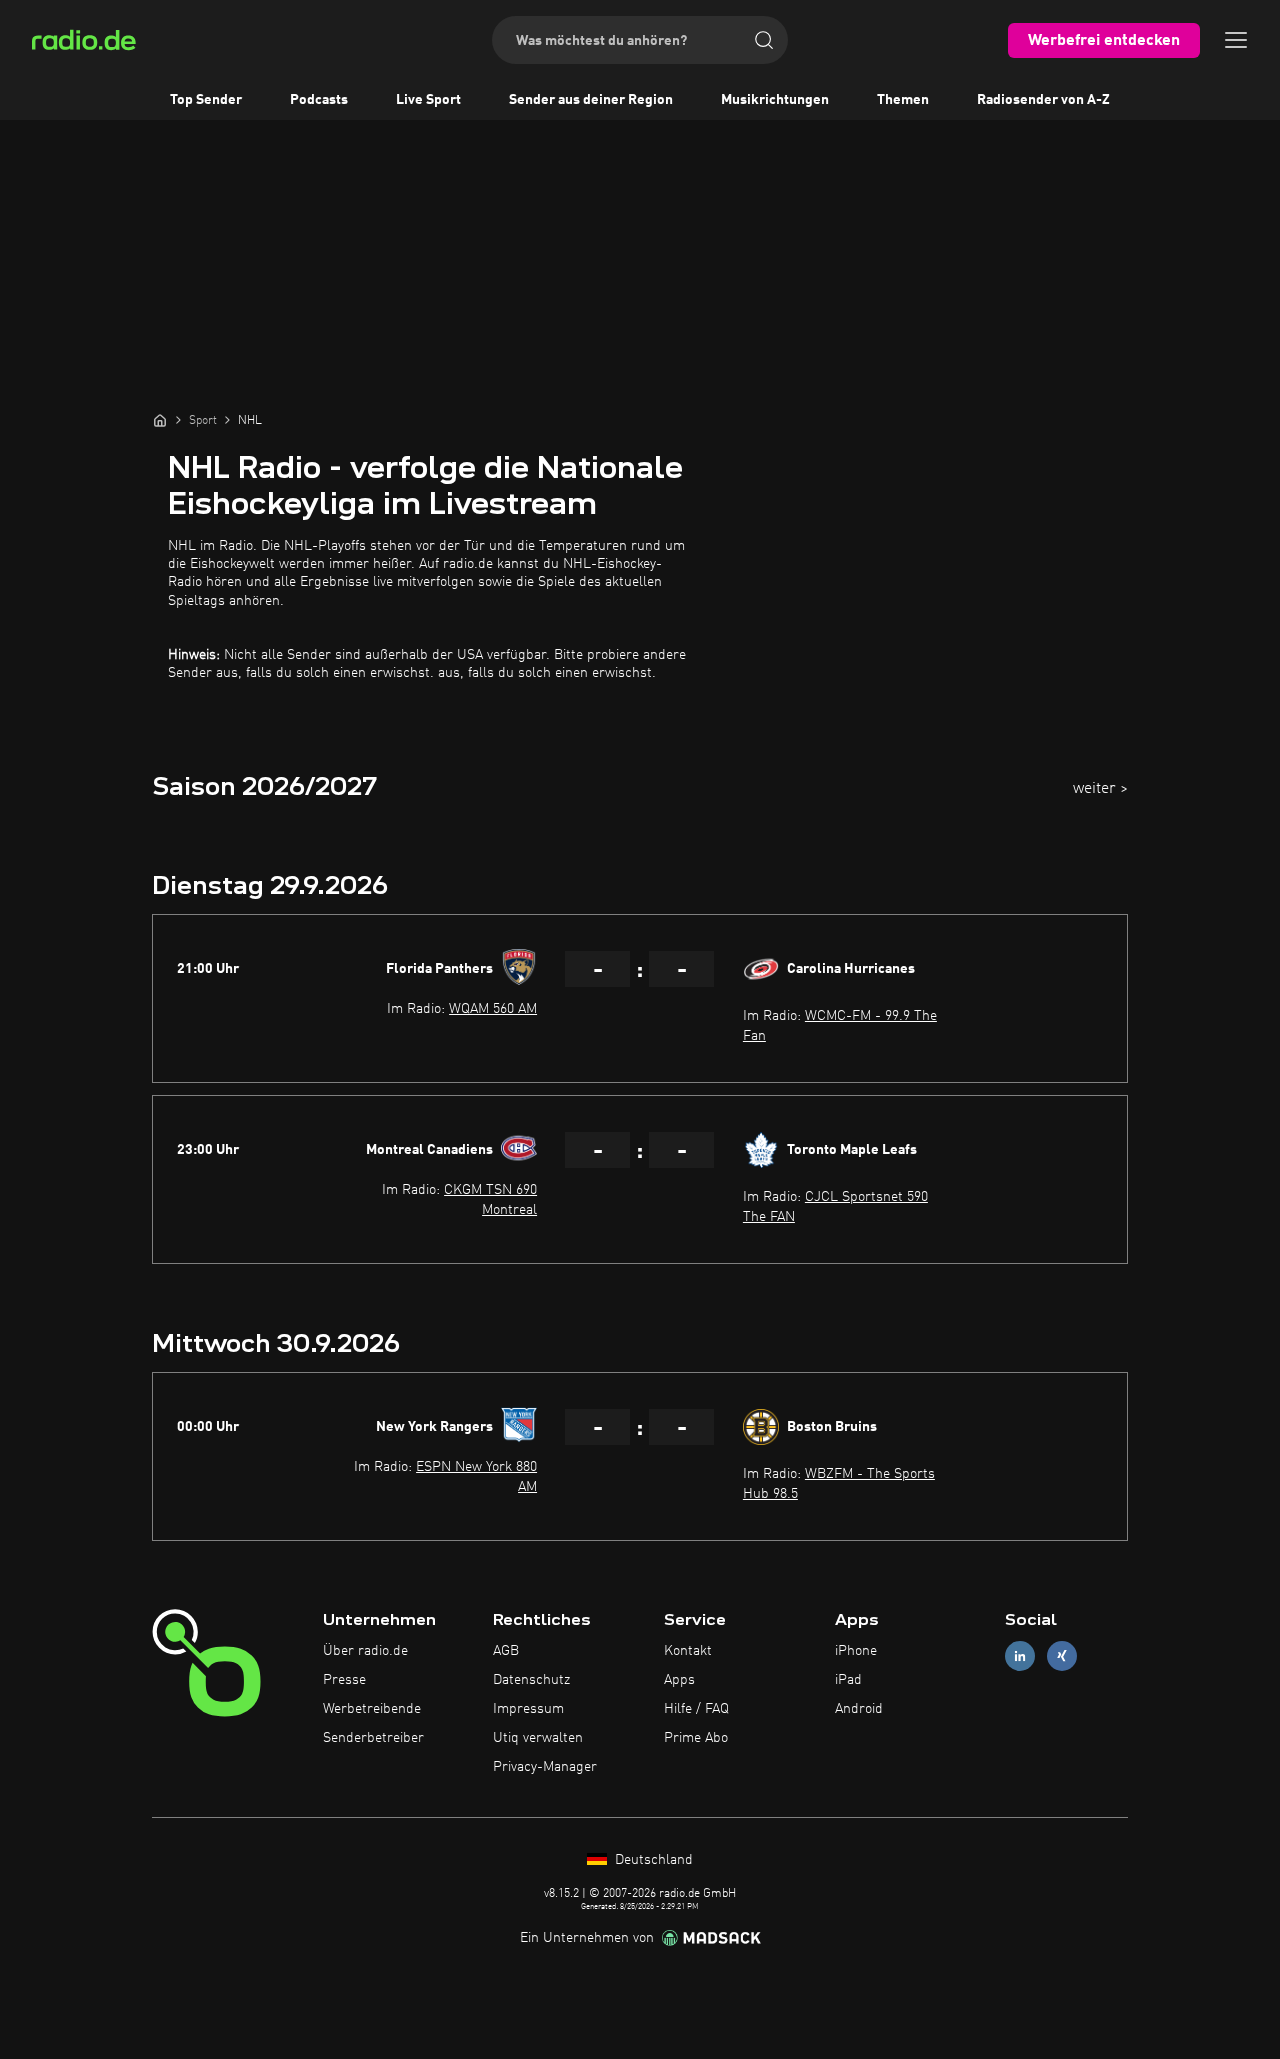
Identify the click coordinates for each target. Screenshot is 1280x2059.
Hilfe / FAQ (696, 1709)
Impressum (528, 1709)
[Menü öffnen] (1236, 40)
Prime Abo (696, 1738)
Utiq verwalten (538, 1738)
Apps (679, 1680)
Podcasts (319, 100)
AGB (506, 1651)
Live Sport (428, 100)
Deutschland (652, 1860)
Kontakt (688, 1651)
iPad (848, 1680)
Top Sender (206, 100)
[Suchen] (764, 40)
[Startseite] (160, 420)
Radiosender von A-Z (1043, 100)
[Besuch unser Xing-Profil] (1062, 1656)
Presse (344, 1680)
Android (859, 1709)
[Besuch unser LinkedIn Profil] (1020, 1656)
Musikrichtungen (775, 100)
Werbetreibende (372, 1709)
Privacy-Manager (545, 1767)
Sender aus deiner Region (591, 100)
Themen (903, 100)
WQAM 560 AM (493, 1009)
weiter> (1100, 789)
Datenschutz (531, 1680)
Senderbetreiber (373, 1738)
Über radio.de (365, 1651)
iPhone (856, 1651)
